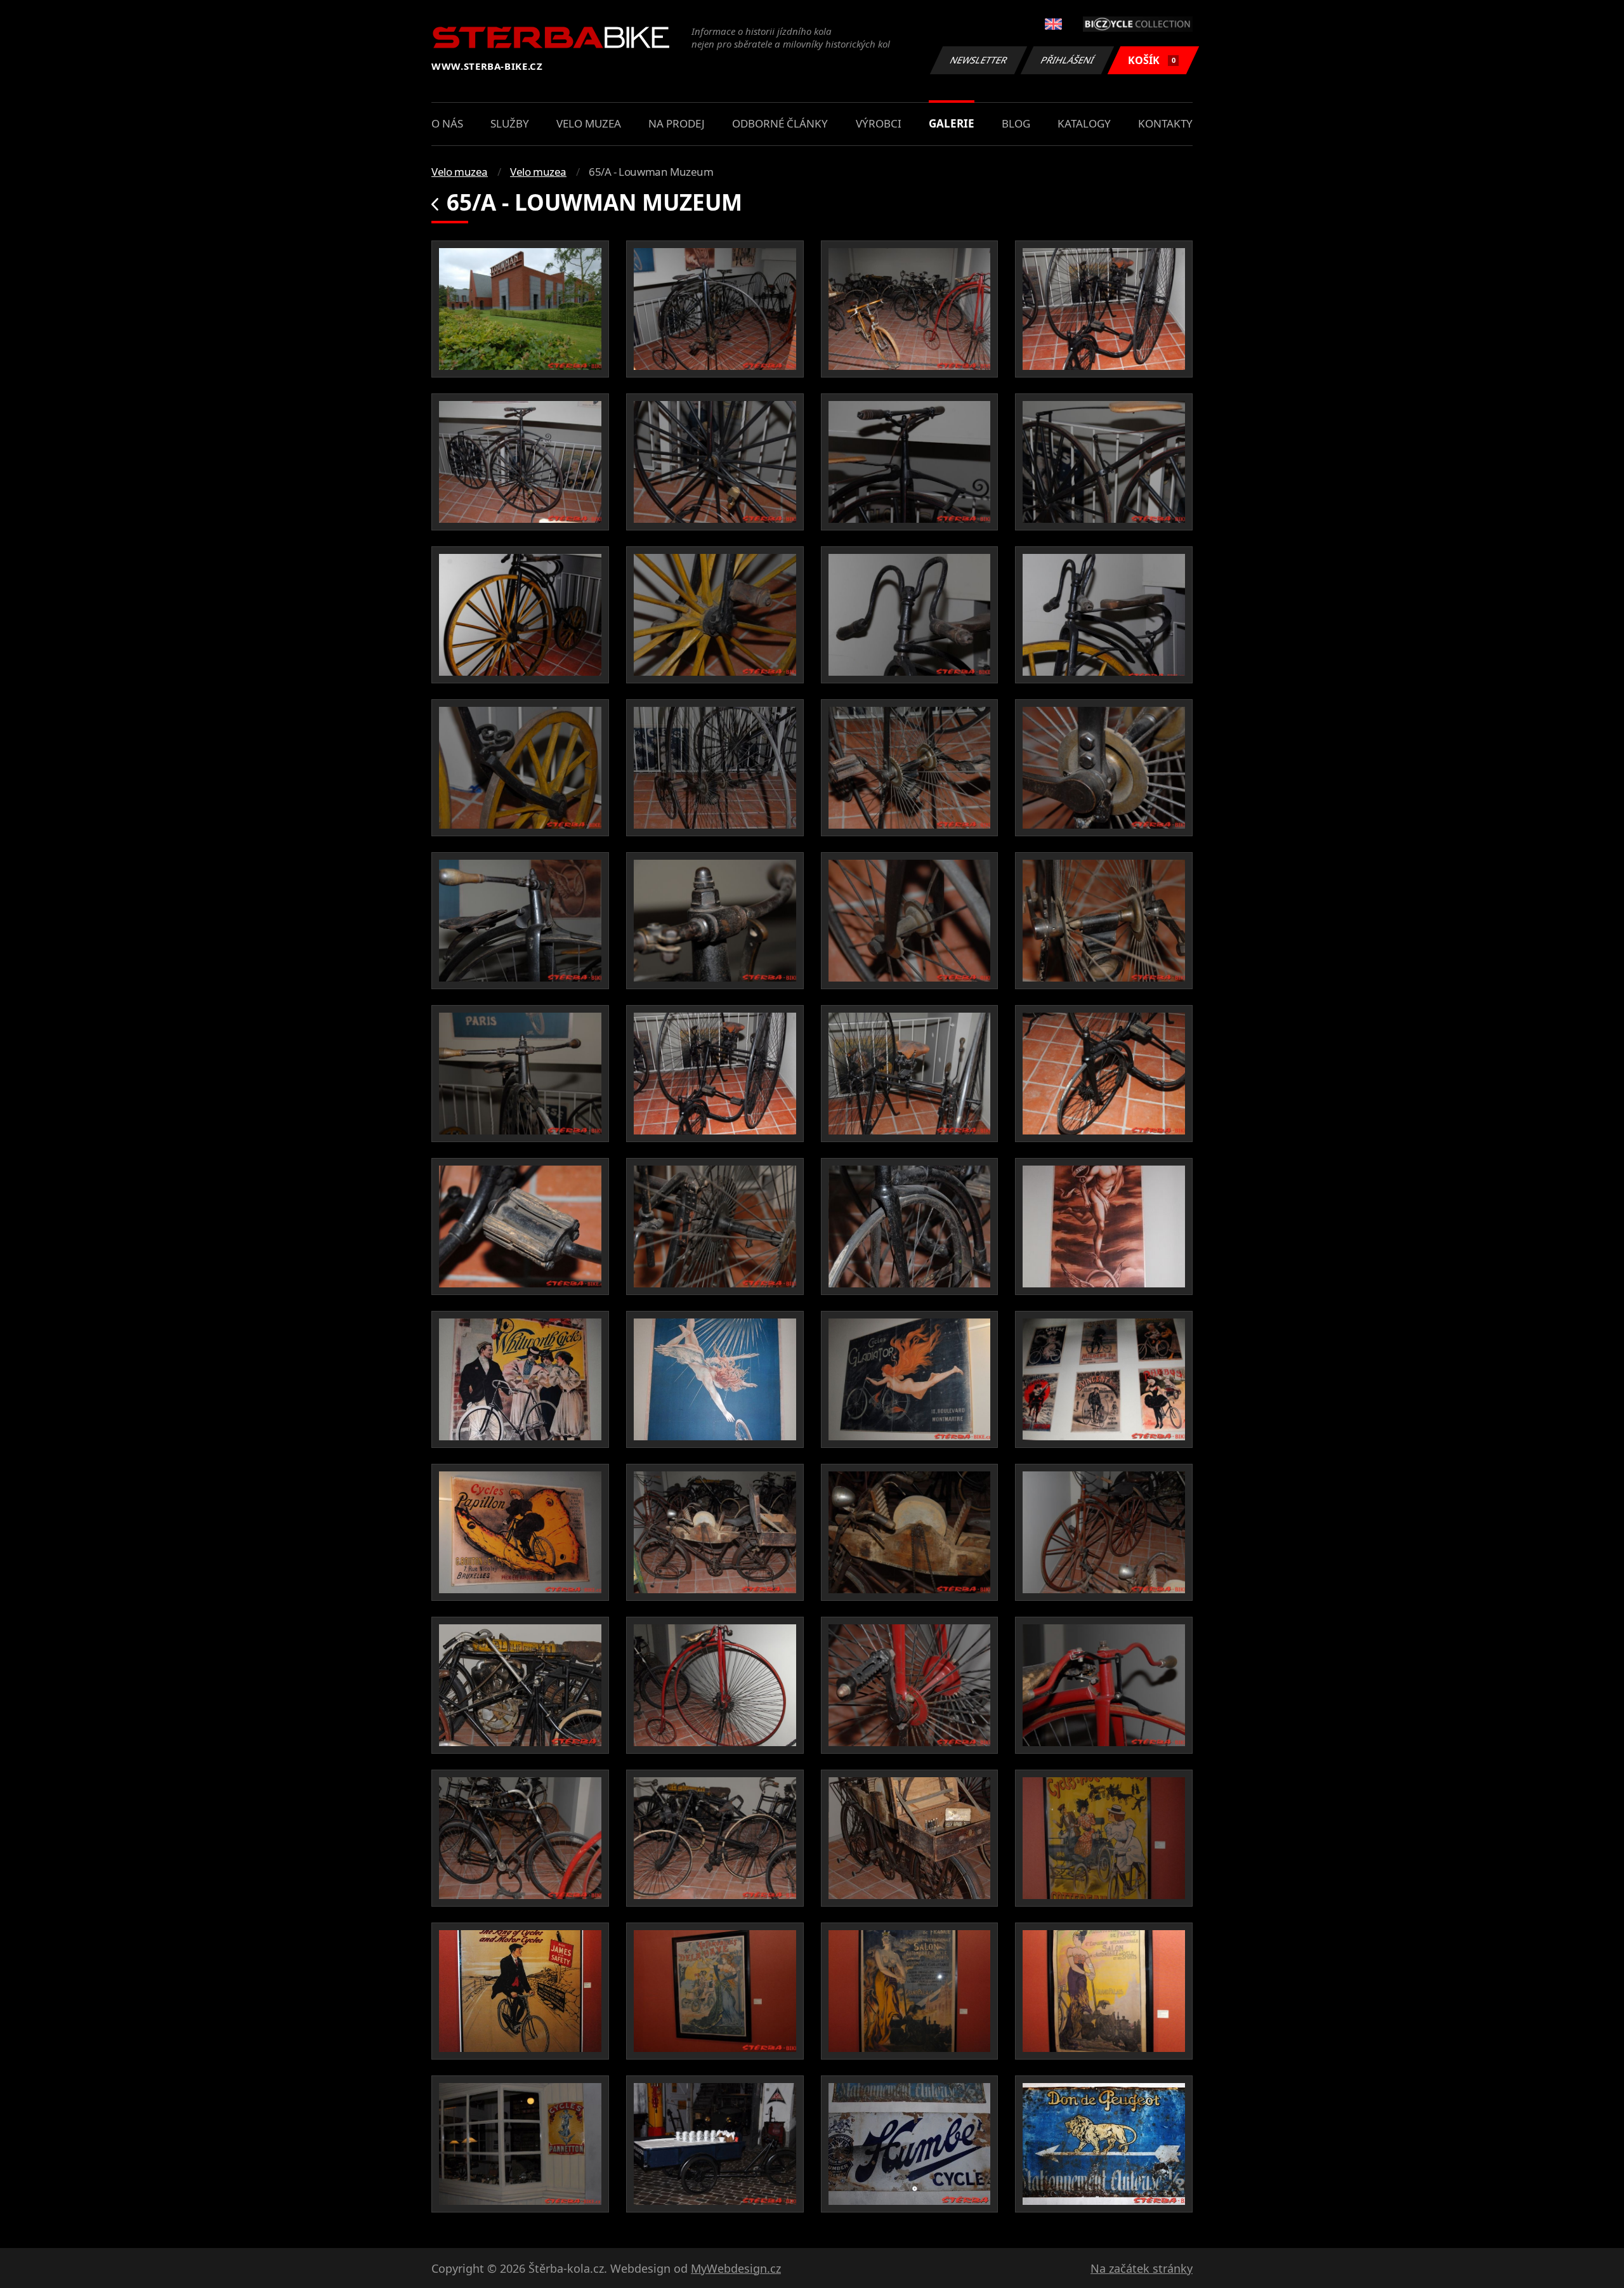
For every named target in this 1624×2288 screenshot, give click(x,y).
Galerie (952, 123)
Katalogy (1084, 123)
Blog (1016, 123)
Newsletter (979, 60)
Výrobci (879, 123)
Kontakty (1165, 123)
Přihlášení (1068, 60)
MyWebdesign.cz (736, 2268)
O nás (447, 123)
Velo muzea (589, 123)
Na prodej (677, 123)
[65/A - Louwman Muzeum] (520, 309)
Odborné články (780, 123)
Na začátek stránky (1142, 2268)
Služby (510, 123)
